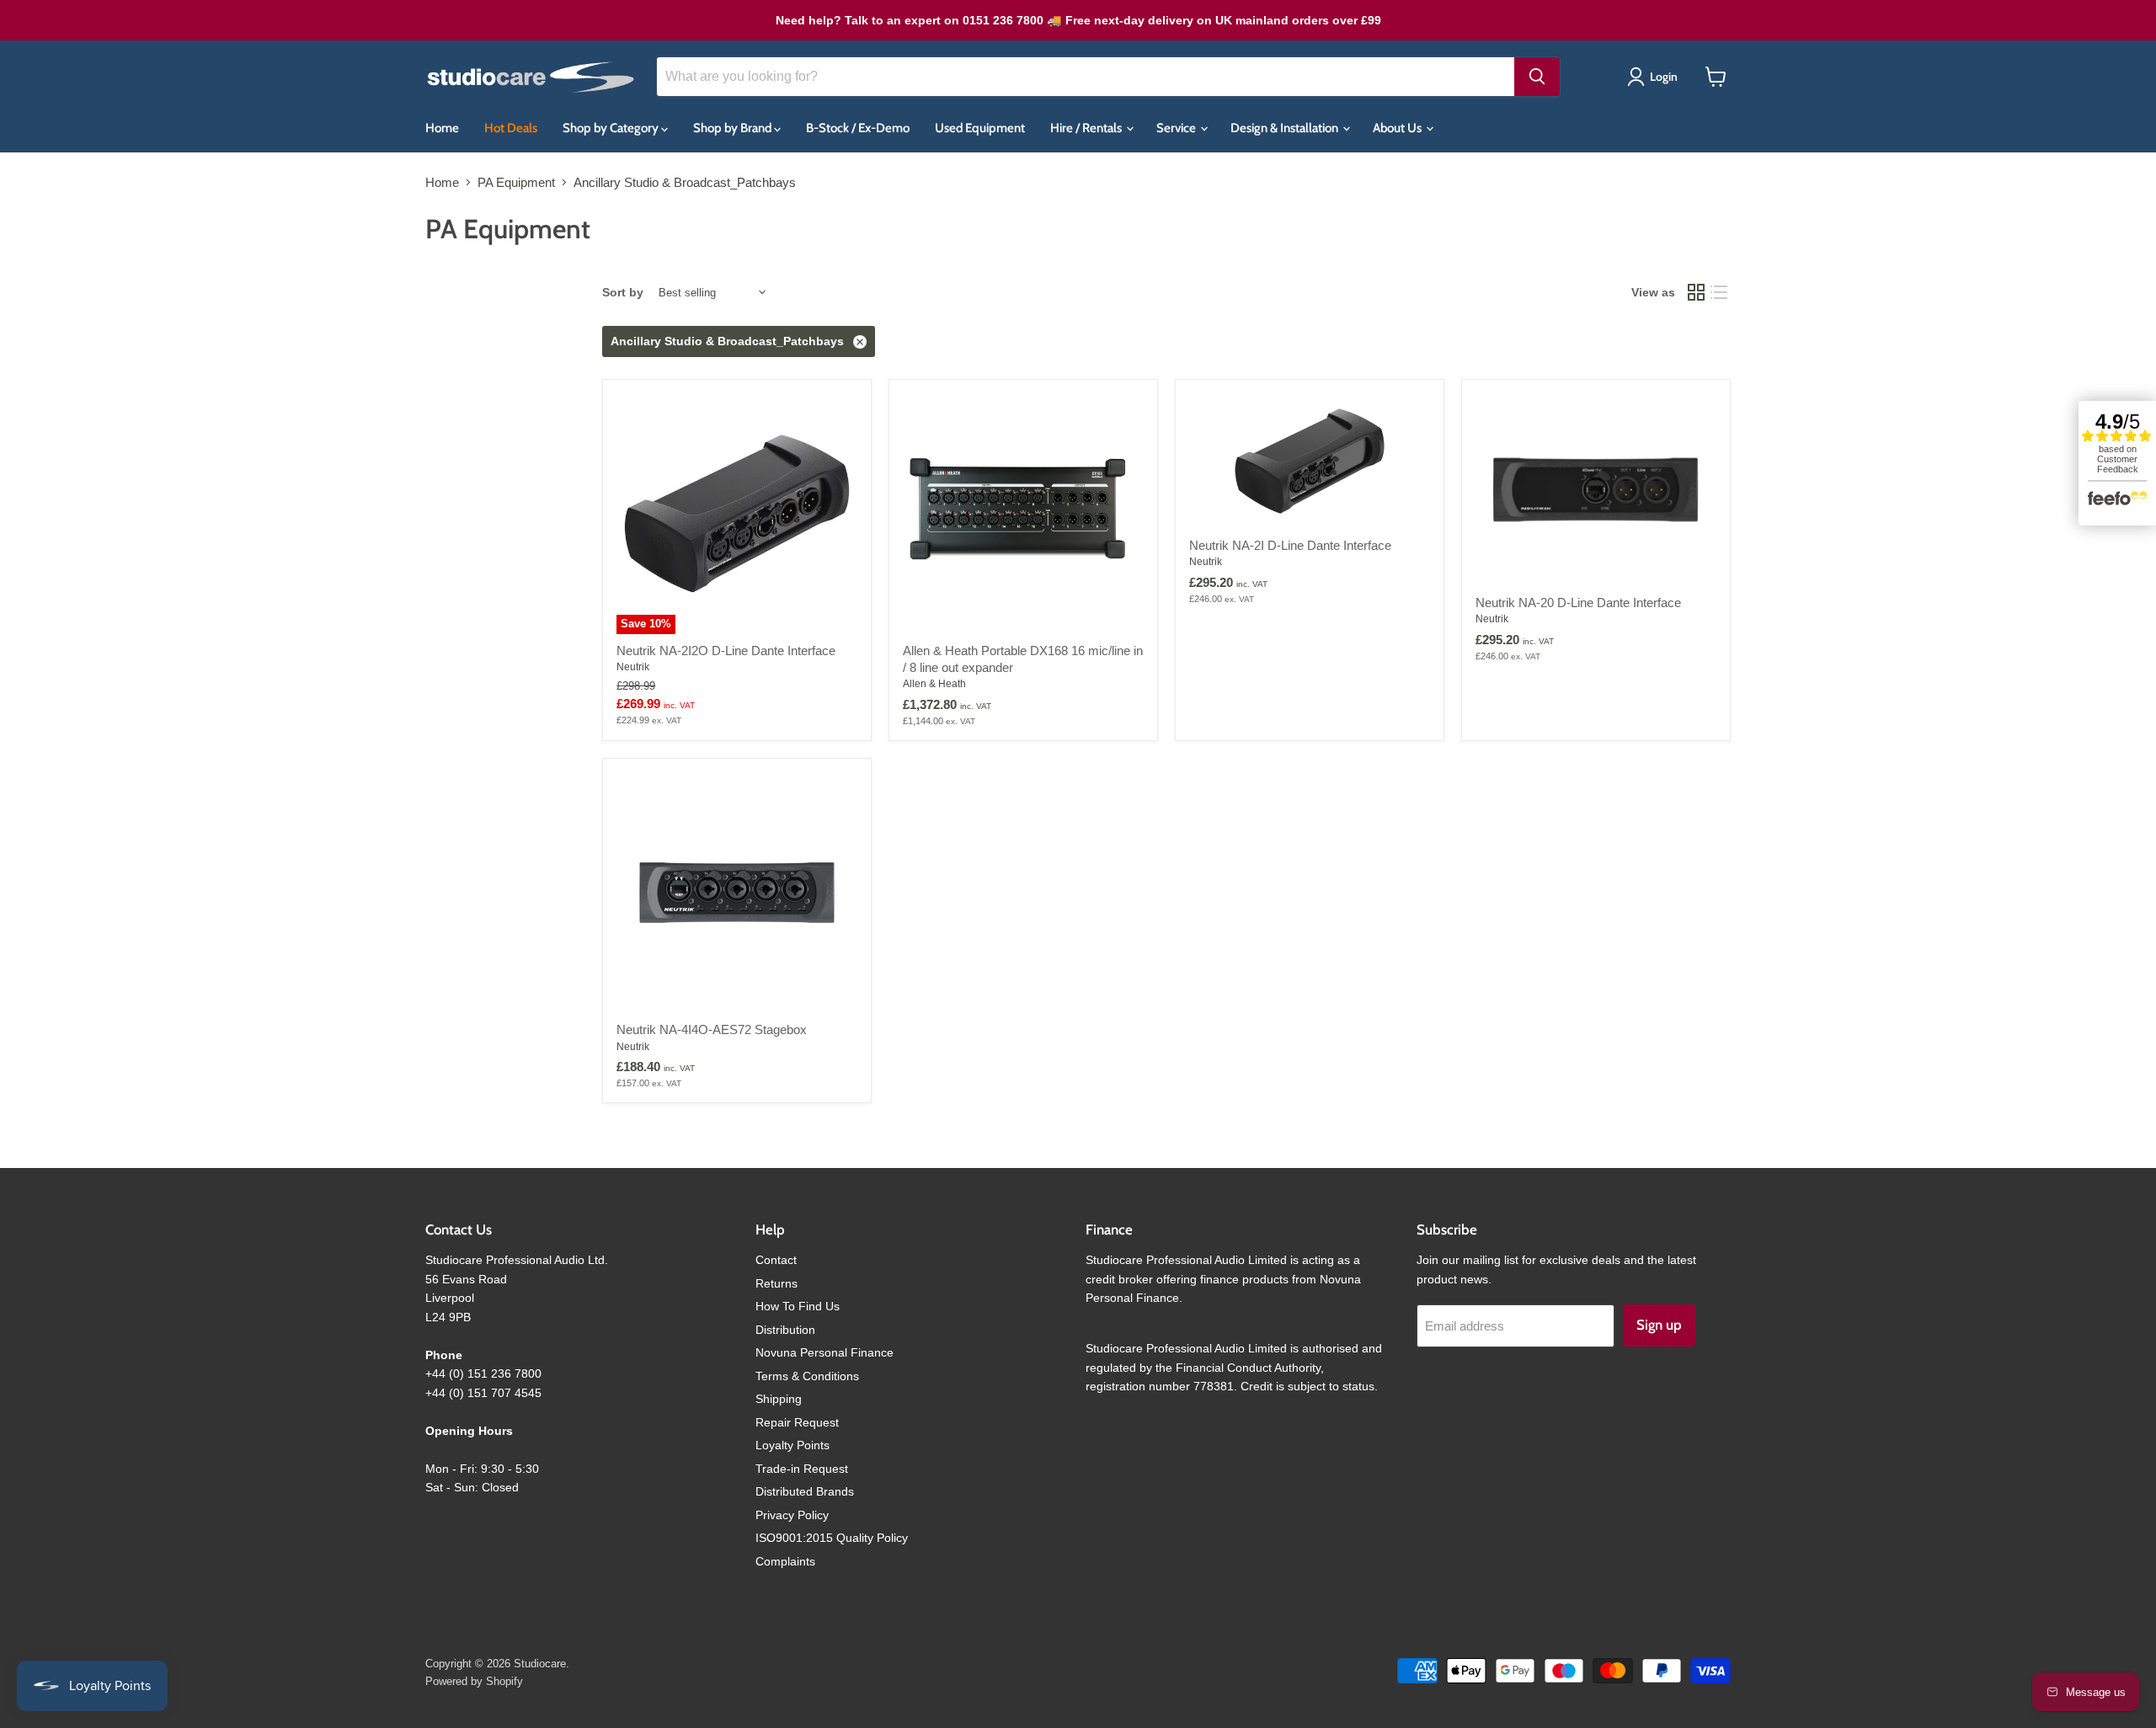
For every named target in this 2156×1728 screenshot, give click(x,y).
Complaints (785, 1561)
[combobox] (1086, 77)
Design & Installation (1286, 128)
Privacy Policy (792, 1515)
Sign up (1659, 1325)
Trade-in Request (802, 1469)
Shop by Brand (734, 128)
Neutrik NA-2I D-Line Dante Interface (1290, 545)
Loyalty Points (792, 1445)
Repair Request (797, 1422)
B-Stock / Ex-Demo (858, 128)
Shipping (779, 1399)
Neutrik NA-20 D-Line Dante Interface (1578, 603)
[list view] (1720, 293)
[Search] (1537, 77)
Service (1177, 128)
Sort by (623, 292)
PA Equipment (516, 182)
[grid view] (1696, 293)
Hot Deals (511, 128)
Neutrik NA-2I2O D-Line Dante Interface (726, 651)
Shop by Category (612, 128)
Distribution (785, 1330)
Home (442, 128)
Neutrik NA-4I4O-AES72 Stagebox (712, 1029)
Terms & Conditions (807, 1376)
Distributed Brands (805, 1491)
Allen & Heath (934, 684)
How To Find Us (798, 1306)
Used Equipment (980, 128)
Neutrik (633, 667)
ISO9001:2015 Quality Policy (832, 1538)
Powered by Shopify (474, 1681)
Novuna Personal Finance (825, 1352)
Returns (776, 1283)
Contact (776, 1260)
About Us (1398, 128)
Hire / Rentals (1087, 128)
